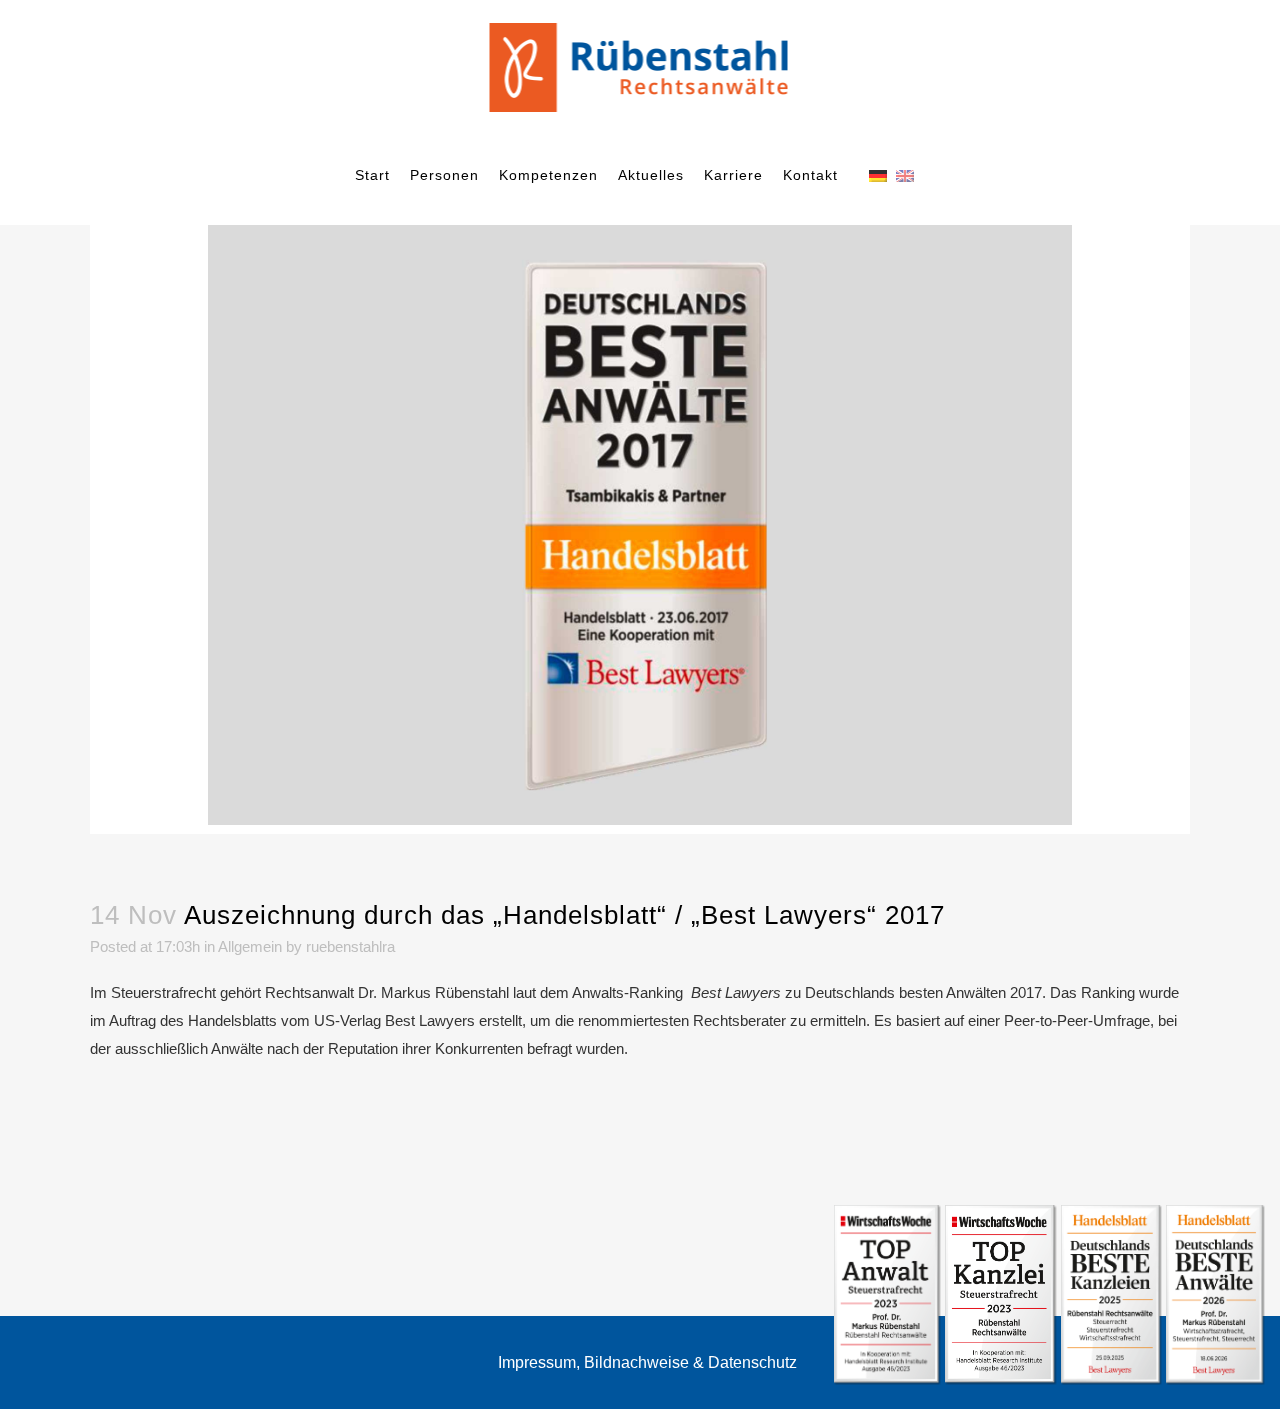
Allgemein (250, 946)
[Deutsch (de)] (878, 174)
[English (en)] (905, 174)
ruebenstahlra (350, 946)
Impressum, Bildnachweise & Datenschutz (647, 1362)
